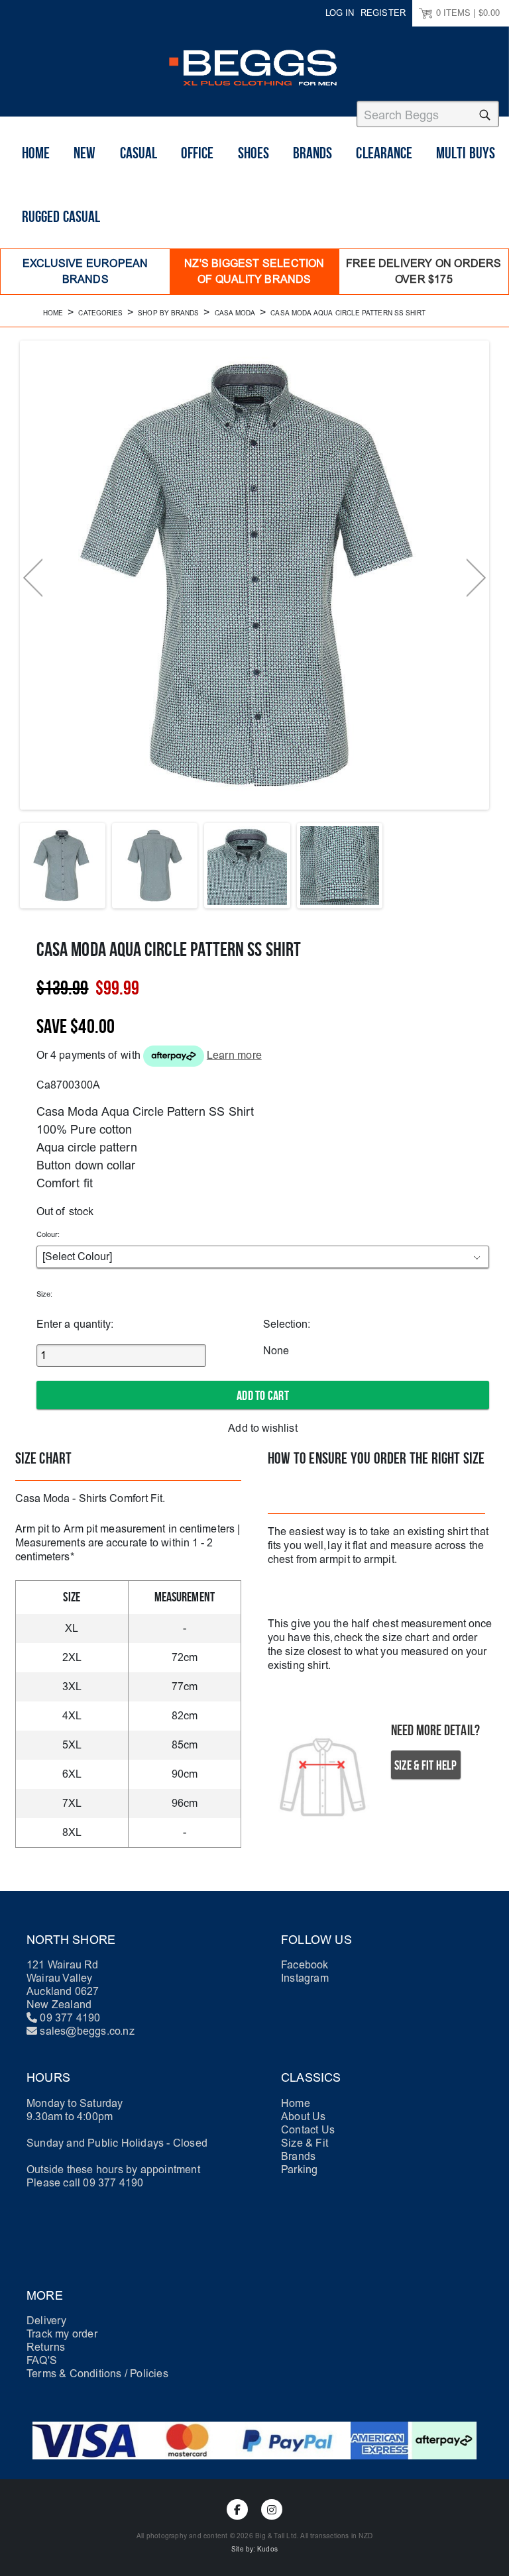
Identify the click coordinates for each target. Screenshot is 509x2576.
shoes (254, 153)
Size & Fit (305, 2143)
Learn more (234, 1055)
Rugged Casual (61, 217)
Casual (139, 153)
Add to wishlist (262, 1428)
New (85, 153)
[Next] (476, 578)
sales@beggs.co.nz (87, 2031)
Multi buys (466, 153)
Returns (46, 2347)
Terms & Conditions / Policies (97, 2374)
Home (36, 153)
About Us (304, 2117)
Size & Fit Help (426, 1766)
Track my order (62, 2334)
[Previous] (33, 578)
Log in (340, 13)
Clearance (384, 153)
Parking (299, 2170)
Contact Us (308, 2130)
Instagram (305, 1978)
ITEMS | (468, 13)
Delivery (47, 2321)
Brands (312, 153)
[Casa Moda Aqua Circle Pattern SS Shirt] (63, 866)
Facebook (305, 1965)
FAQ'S (42, 2360)
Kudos (267, 2549)
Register (383, 13)
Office (197, 153)
